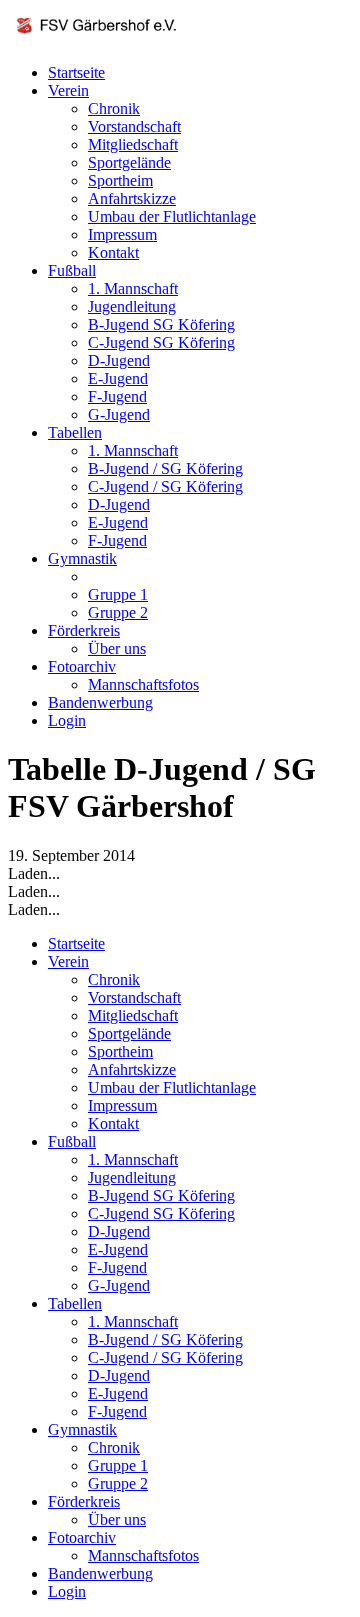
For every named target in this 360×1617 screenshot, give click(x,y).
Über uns (117, 648)
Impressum (122, 234)
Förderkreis (84, 630)
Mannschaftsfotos (143, 684)
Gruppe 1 (118, 594)
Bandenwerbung (100, 702)
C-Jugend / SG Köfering (165, 486)
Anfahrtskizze (132, 198)
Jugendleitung (132, 306)
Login (67, 720)
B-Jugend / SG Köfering (165, 468)
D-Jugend (119, 360)
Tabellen (75, 432)
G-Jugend (119, 414)
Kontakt (113, 252)
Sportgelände (129, 162)
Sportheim (120, 180)
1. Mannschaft (133, 288)
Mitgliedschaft (133, 144)
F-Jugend (117, 396)
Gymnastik (82, 558)
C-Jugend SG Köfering (161, 342)
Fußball (72, 270)
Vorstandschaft (134, 126)
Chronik (114, 108)
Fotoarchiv (82, 666)
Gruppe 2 (118, 612)
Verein (68, 90)
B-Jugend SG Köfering (161, 324)
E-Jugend (118, 378)
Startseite (76, 72)
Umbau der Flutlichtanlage (172, 216)
